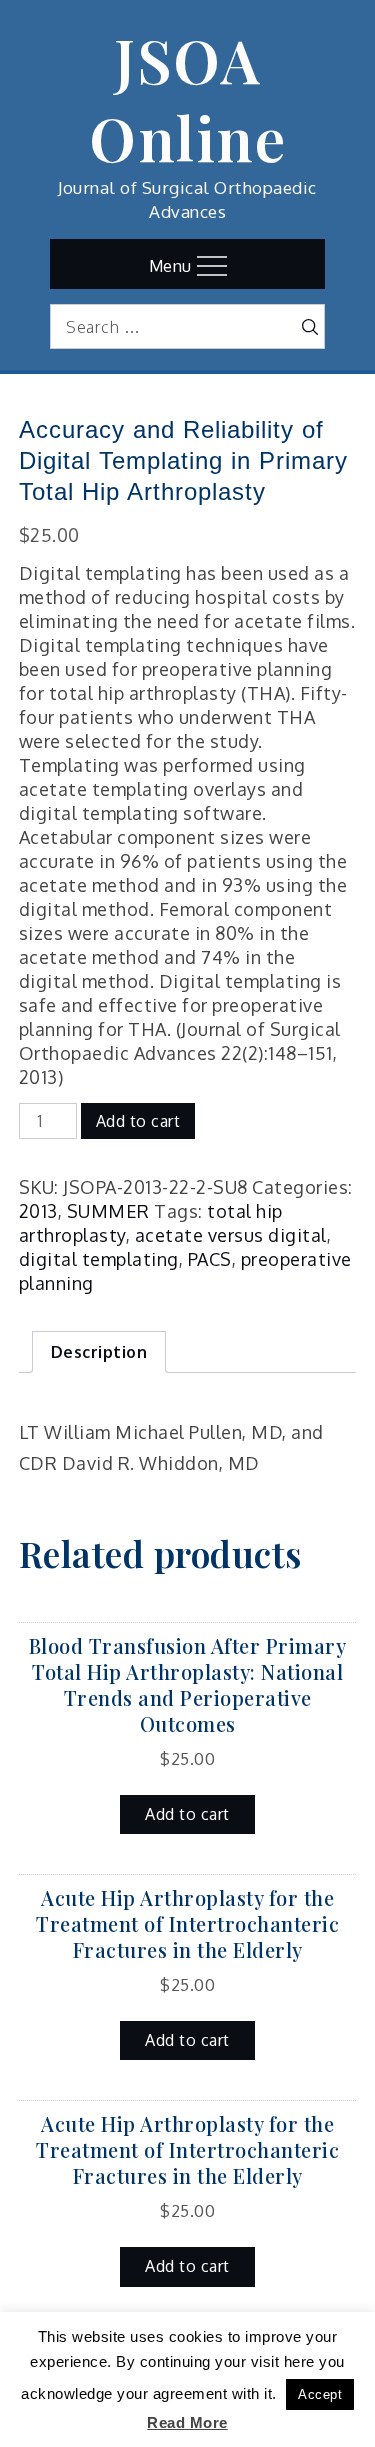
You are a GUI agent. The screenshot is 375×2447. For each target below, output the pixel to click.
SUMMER (108, 1211)
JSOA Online (187, 98)
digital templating (99, 1259)
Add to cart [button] (187, 1814)
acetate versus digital (231, 1235)
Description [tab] (99, 1352)
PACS (210, 1259)
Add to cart (138, 1121)
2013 (38, 1211)
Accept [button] (320, 2394)
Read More (187, 2422)
